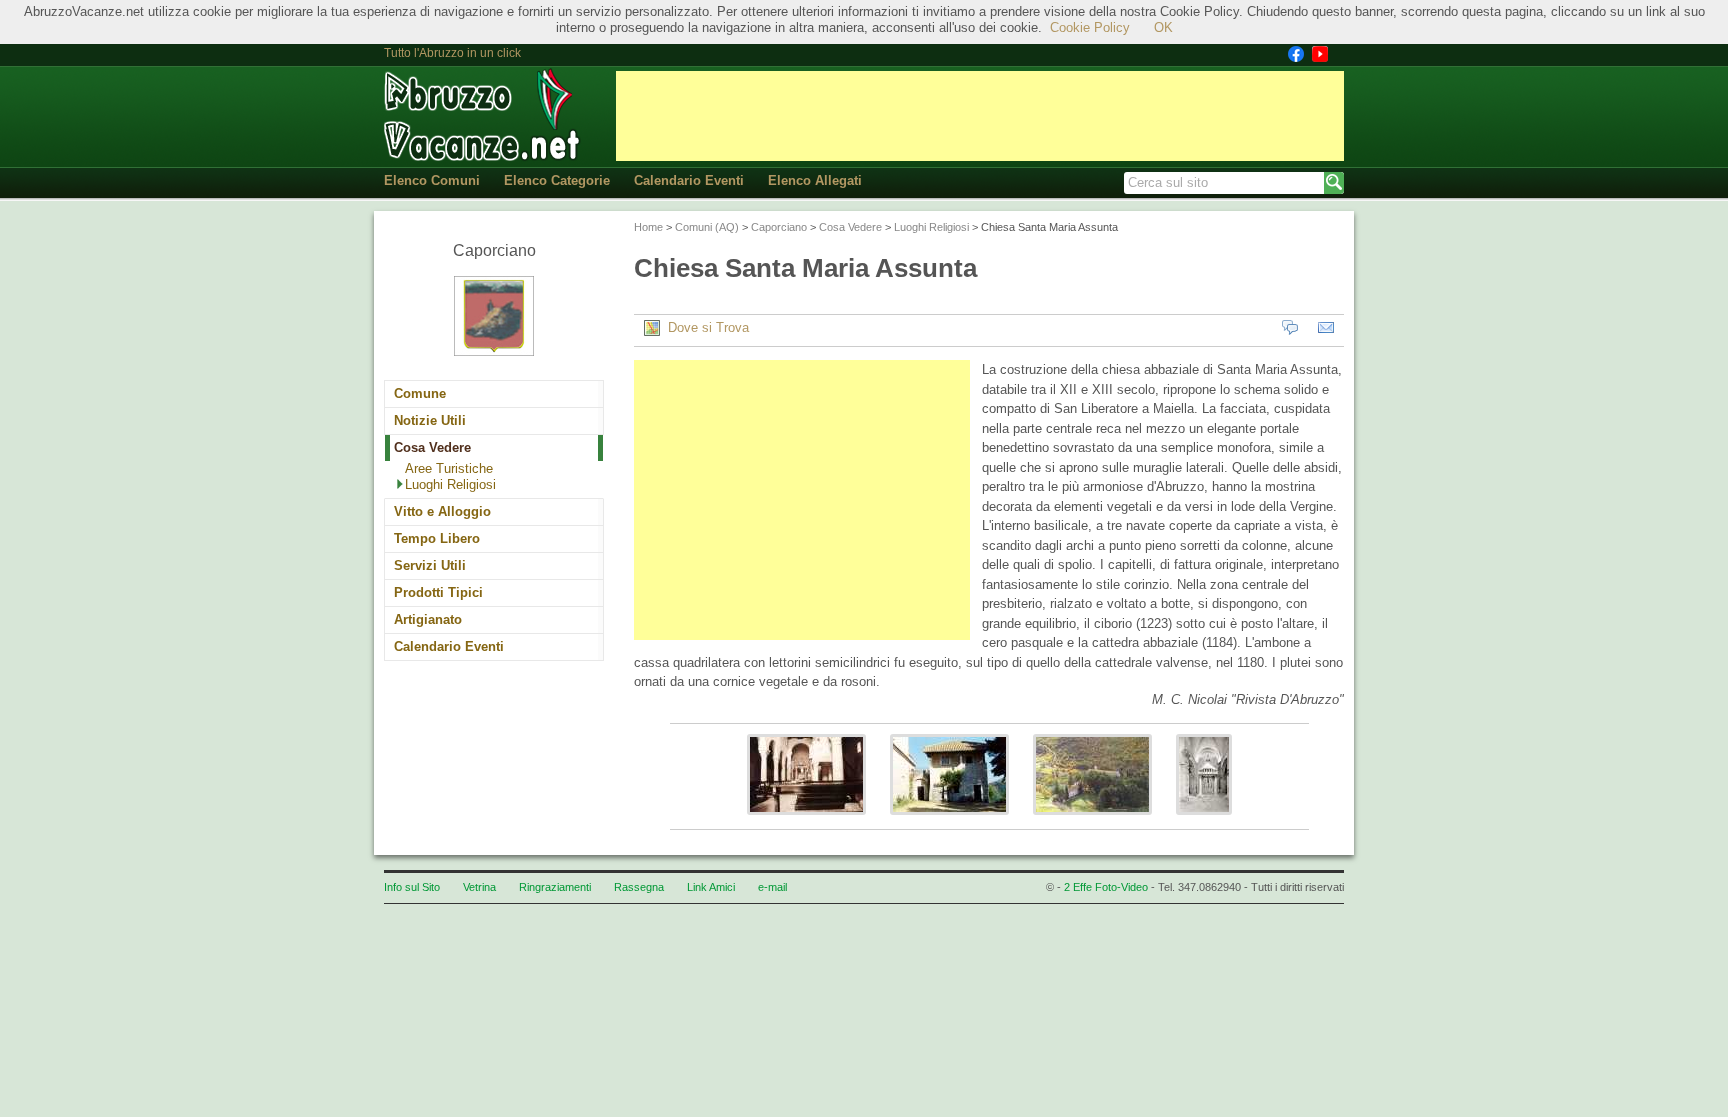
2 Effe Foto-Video (1106, 887)
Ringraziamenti (555, 887)
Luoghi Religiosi (450, 484)
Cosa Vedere (432, 447)
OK (1163, 27)
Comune (420, 393)
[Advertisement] (980, 116)
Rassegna (639, 887)
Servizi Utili (430, 565)
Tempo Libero (437, 538)
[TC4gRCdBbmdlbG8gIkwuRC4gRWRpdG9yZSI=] (1092, 820)
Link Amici (711, 887)
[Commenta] (1290, 328)
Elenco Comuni (432, 180)
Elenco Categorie (557, 180)
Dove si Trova (704, 327)
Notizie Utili (430, 420)
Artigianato (428, 619)
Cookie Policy (1090, 27)
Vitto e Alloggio (442, 511)
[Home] (484, 115)
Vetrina (479, 887)
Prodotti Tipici (438, 592)
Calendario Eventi (689, 180)
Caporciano (779, 227)
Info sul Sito (412, 887)
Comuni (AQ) (707, 227)
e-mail (772, 887)
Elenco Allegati (815, 180)
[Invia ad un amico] (1326, 328)
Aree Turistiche (449, 468)
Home (648, 227)
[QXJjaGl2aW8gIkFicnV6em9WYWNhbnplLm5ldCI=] (806, 820)
